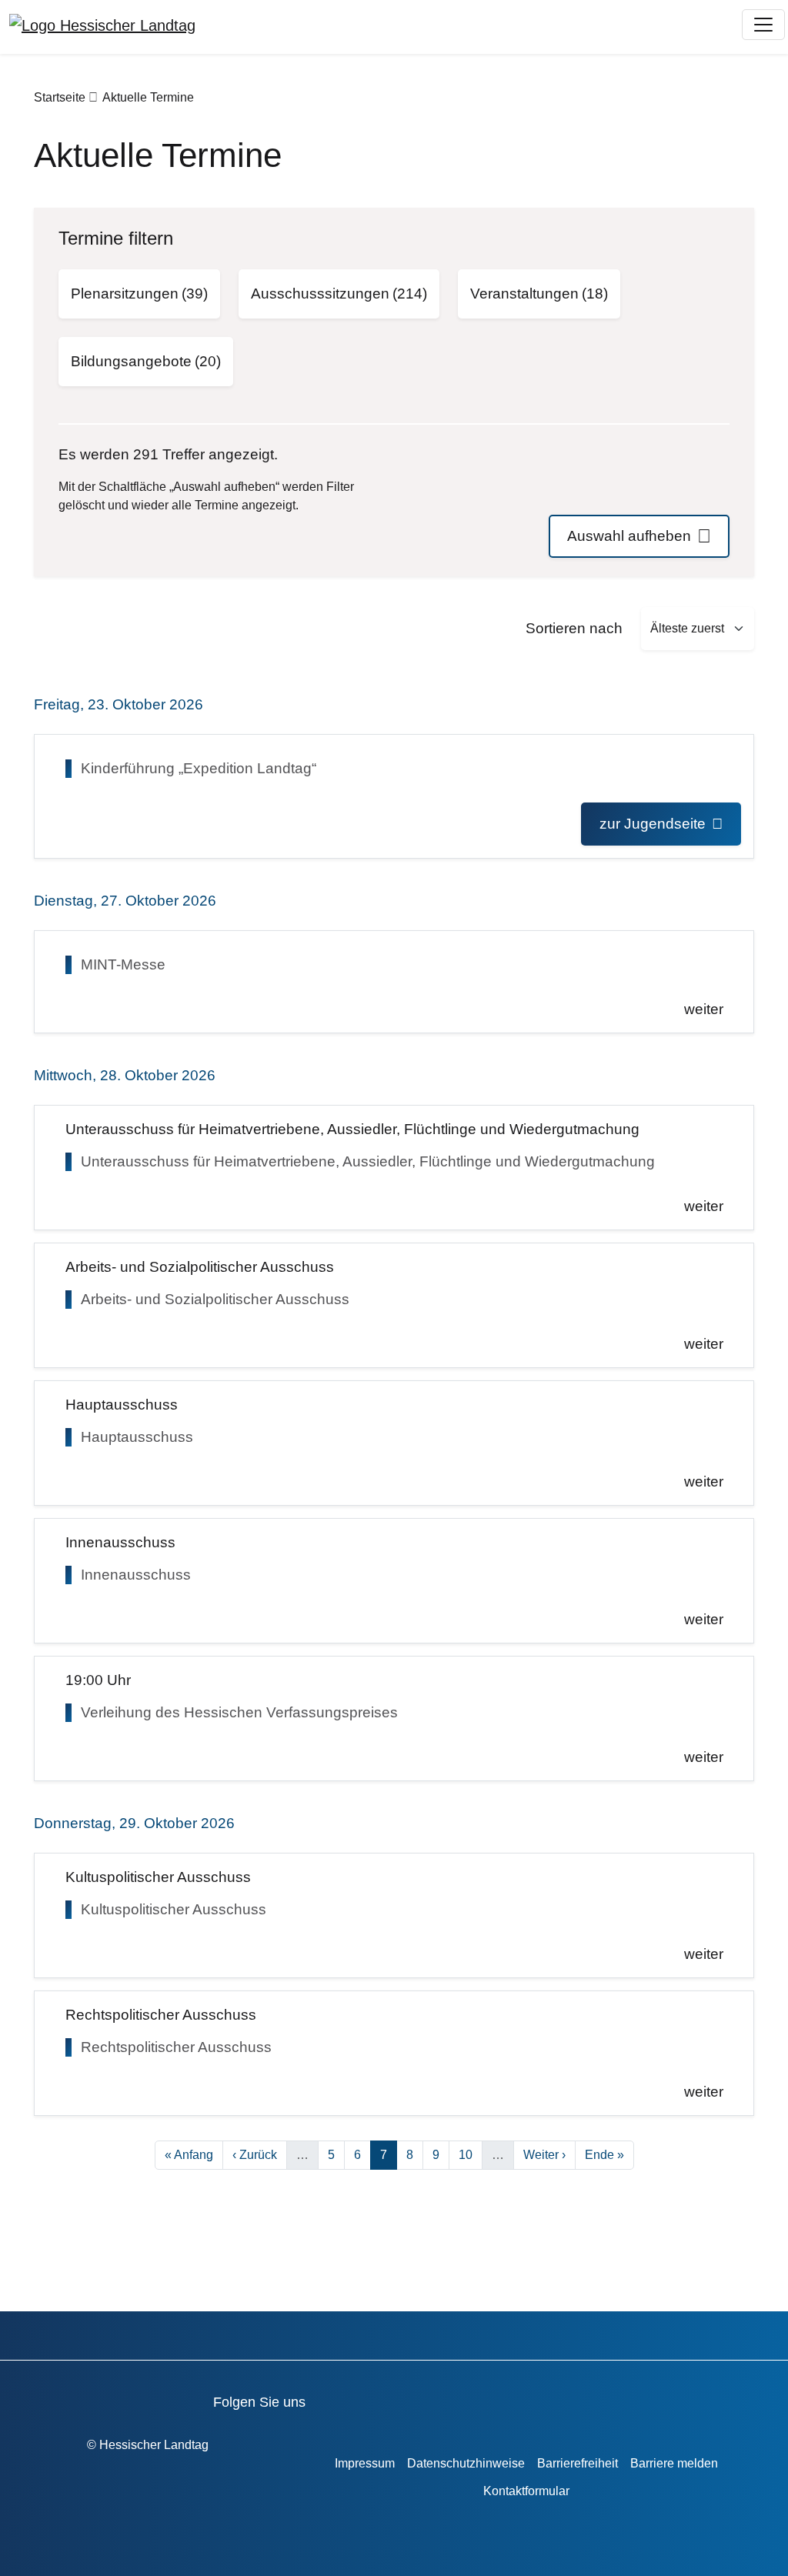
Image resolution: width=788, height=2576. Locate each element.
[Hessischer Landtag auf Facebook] (343, 2399)
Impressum (365, 2463)
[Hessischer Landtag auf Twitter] (431, 2399)
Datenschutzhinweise (466, 2463)
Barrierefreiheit (578, 2463)
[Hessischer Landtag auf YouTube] (387, 2399)
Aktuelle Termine (148, 97)
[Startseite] (102, 25)
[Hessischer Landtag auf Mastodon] (518, 2399)
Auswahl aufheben (629, 536)
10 (470, 2154)
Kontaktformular (526, 2491)
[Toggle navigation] (763, 25)
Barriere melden (674, 2463)
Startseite (60, 97)
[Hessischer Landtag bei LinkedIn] (562, 2399)
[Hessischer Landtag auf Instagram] (474, 2399)
